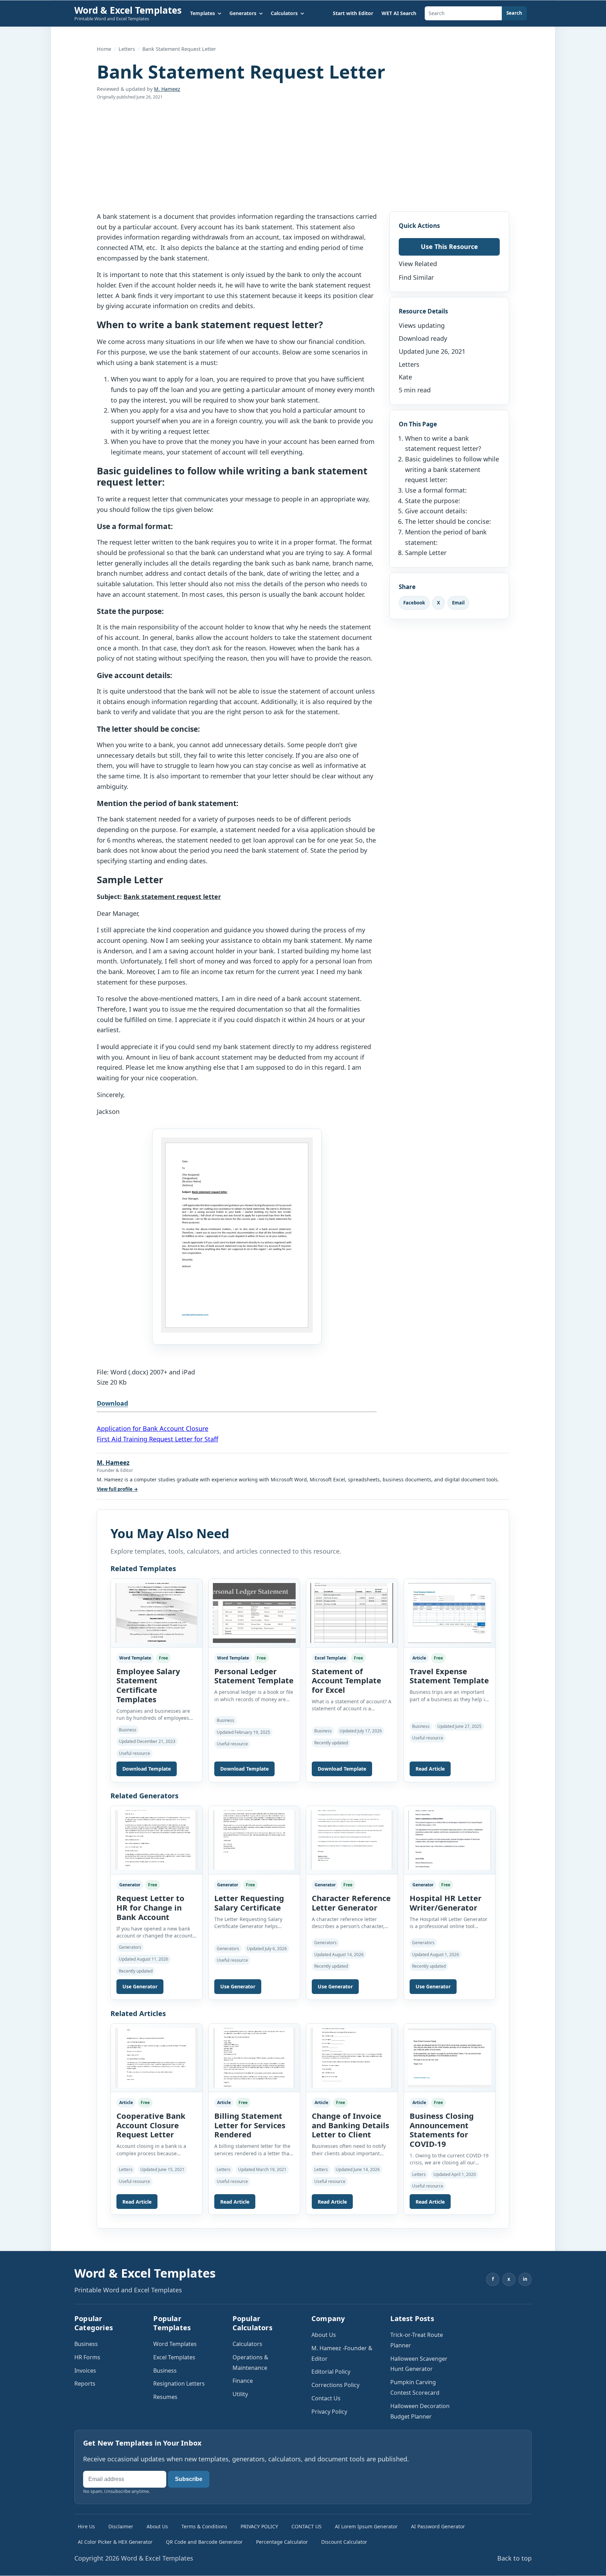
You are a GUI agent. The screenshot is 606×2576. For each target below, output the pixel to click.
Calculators (247, 2344)
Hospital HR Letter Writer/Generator (446, 1903)
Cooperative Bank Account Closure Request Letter (151, 2125)
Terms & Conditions (204, 2526)
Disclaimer (121, 2526)
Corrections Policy (335, 2385)
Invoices (85, 2371)
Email (458, 602)
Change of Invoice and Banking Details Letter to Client (351, 2125)
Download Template (147, 1769)
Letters (127, 49)
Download (112, 1403)
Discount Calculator (344, 2542)
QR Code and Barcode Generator (204, 2542)
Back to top (514, 2558)
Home (104, 49)
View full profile (117, 1489)
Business (86, 2344)
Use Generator (140, 1986)
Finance (243, 2381)
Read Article (430, 1769)
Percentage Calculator (282, 2542)
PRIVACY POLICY (259, 2526)
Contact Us (326, 2398)
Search (514, 13)
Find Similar (416, 277)
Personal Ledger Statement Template (254, 1676)
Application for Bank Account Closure (153, 1428)
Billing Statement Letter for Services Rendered (250, 2125)
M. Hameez (167, 89)
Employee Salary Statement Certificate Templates (148, 1685)
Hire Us (86, 2526)
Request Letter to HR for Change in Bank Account (150, 1907)
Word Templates (175, 2344)
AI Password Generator (438, 2526)
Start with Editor (353, 13)
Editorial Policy (331, 2372)
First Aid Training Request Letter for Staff (157, 1439)
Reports (85, 2384)
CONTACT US (307, 2526)
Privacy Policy (329, 2412)
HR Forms (87, 2357)
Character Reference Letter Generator (351, 1903)
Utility (240, 2394)
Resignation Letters (179, 2384)
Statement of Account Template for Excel (346, 1681)
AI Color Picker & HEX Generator (115, 2542)
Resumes (165, 2397)
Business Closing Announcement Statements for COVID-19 (442, 2130)
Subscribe (189, 2479)
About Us (324, 2335)
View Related (418, 264)
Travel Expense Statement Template (449, 1676)
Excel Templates (174, 2357)
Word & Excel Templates (128, 10)
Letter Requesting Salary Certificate (249, 1903)
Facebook (414, 602)
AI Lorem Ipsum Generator (366, 2526)
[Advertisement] (303, 156)
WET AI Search (399, 13)
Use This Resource (449, 246)
